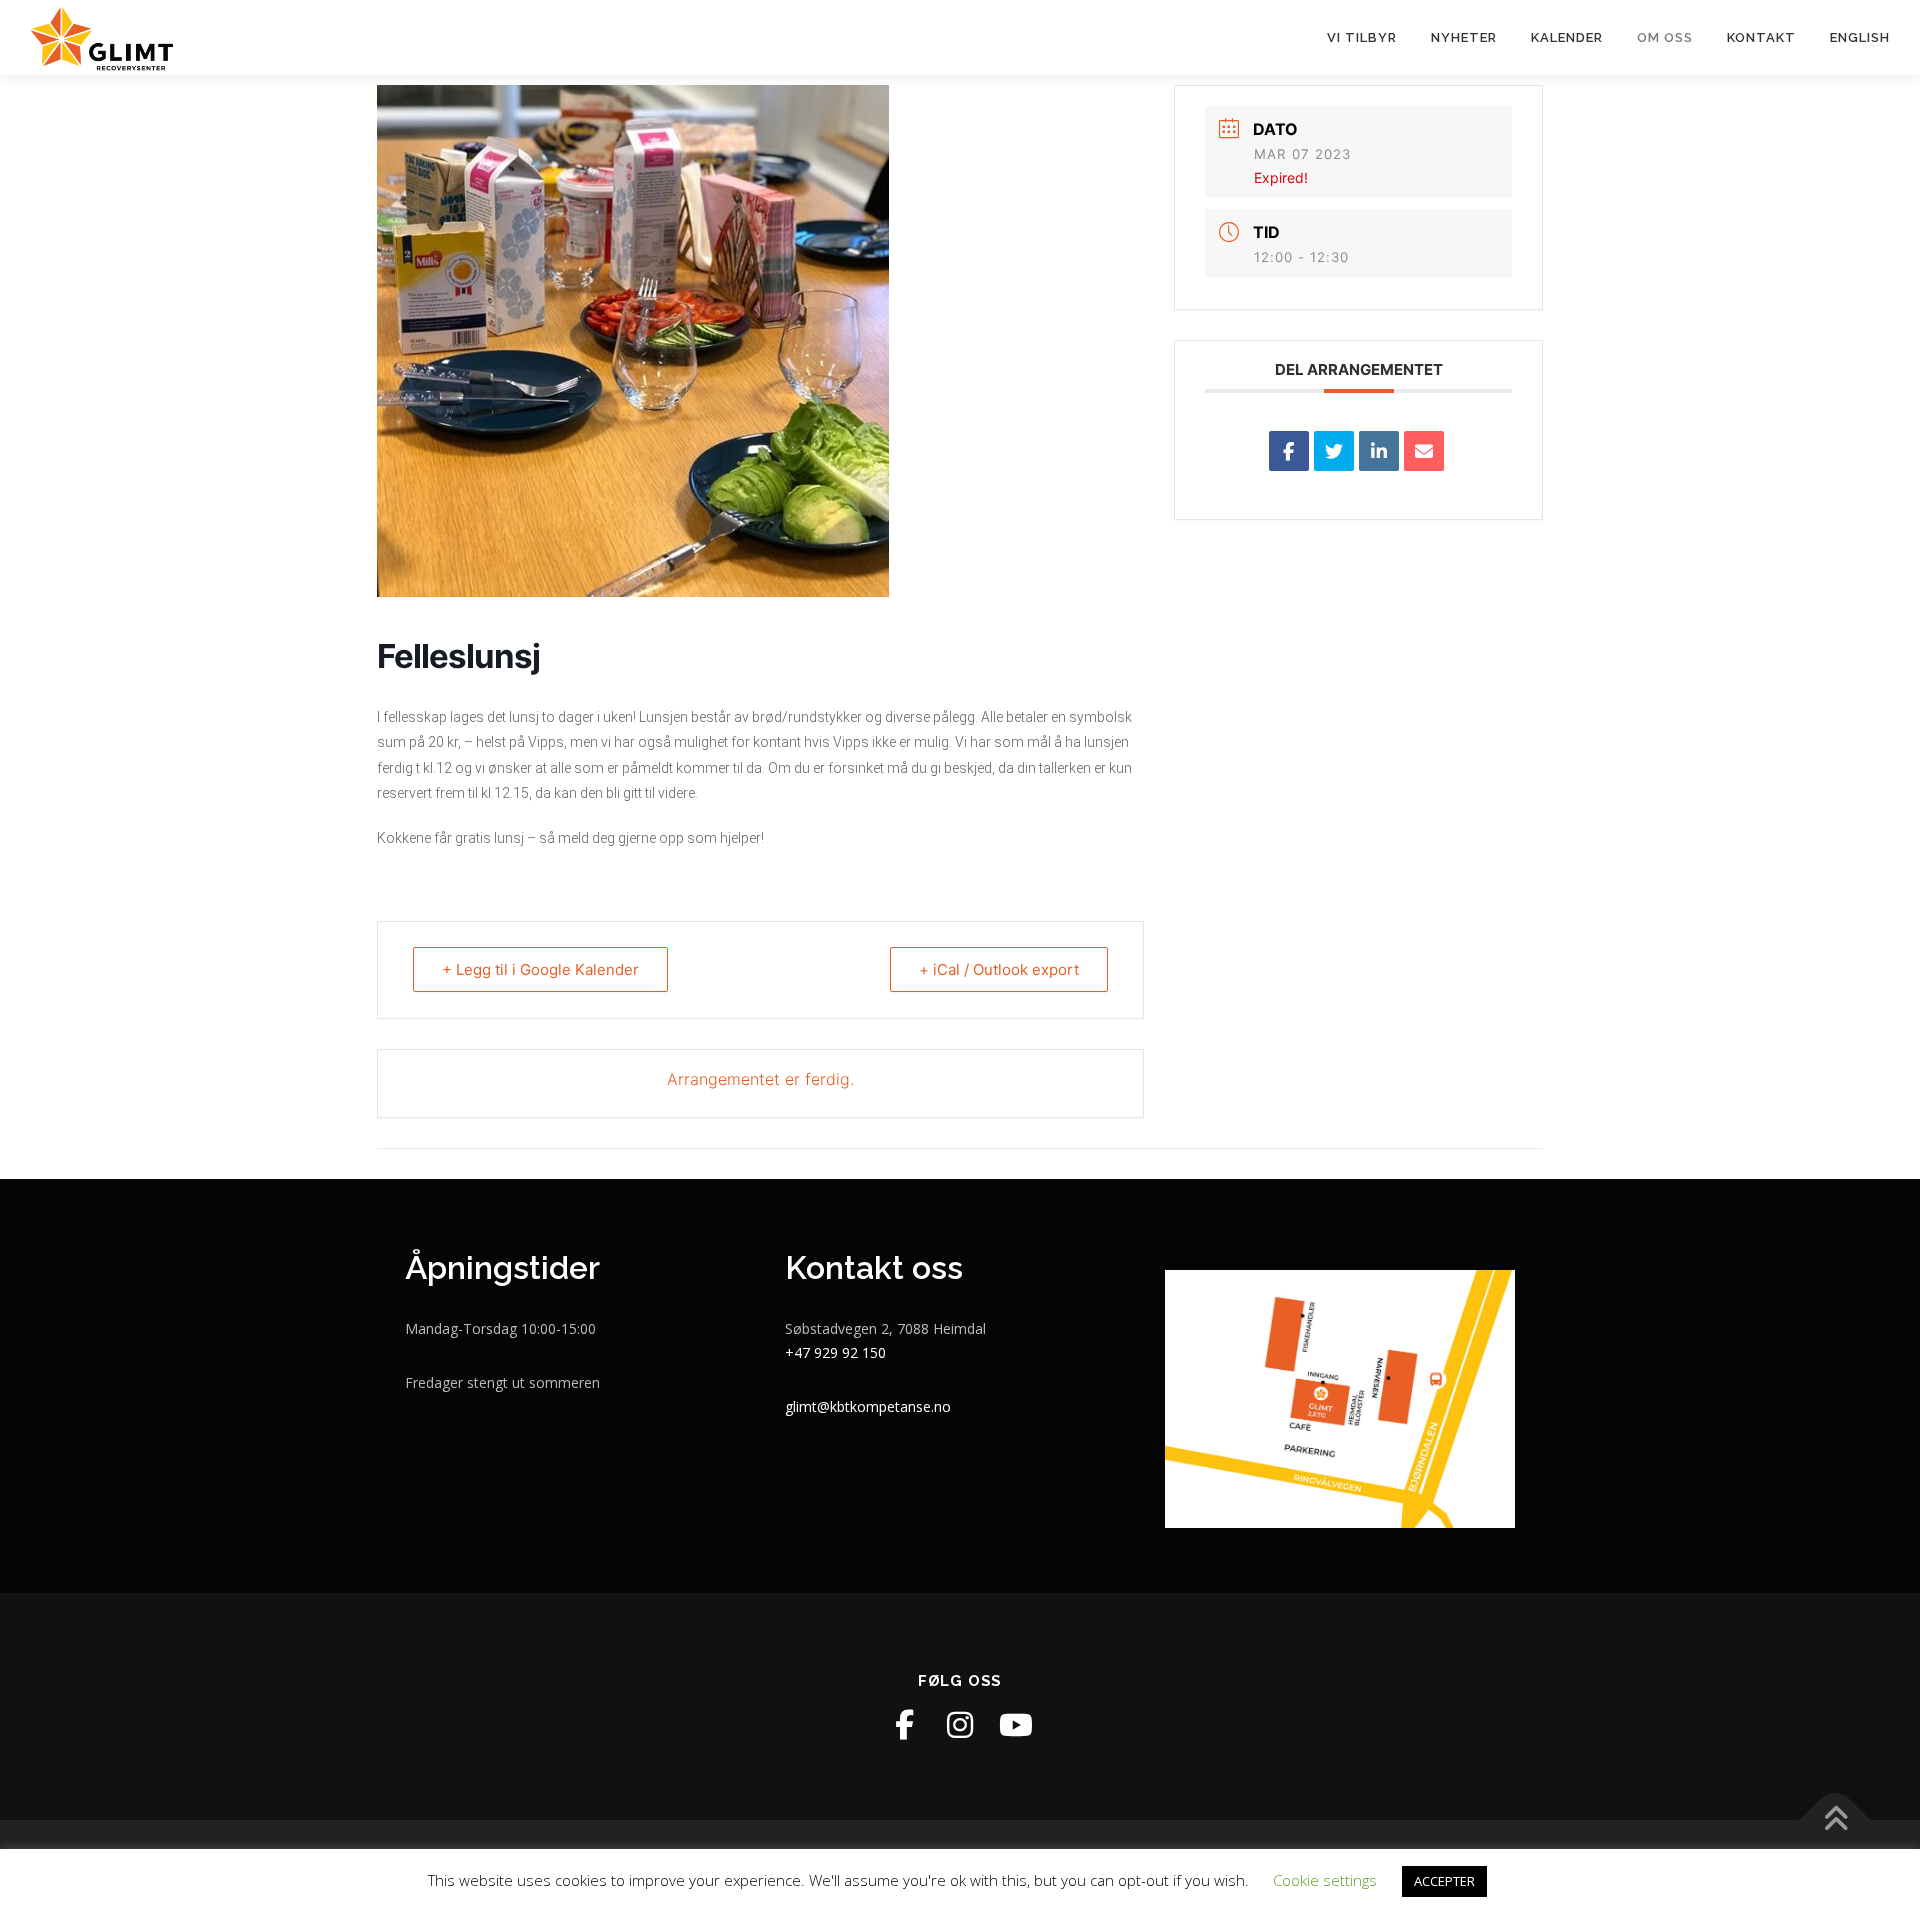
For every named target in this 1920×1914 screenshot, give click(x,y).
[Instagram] (960, 1725)
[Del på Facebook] (1289, 451)
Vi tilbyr (1362, 37)
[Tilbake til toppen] (1835, 1819)
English (1860, 37)
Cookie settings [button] (1325, 1880)
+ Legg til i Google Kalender (540, 969)
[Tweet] (1334, 451)
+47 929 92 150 (835, 1352)
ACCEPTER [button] (1444, 1881)
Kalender (1567, 37)
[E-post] (1424, 451)
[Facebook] (904, 1725)
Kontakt (1761, 37)
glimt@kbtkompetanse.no (868, 1406)
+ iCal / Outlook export (999, 969)
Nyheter (1464, 37)
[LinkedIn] (1379, 451)
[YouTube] (1016, 1725)
